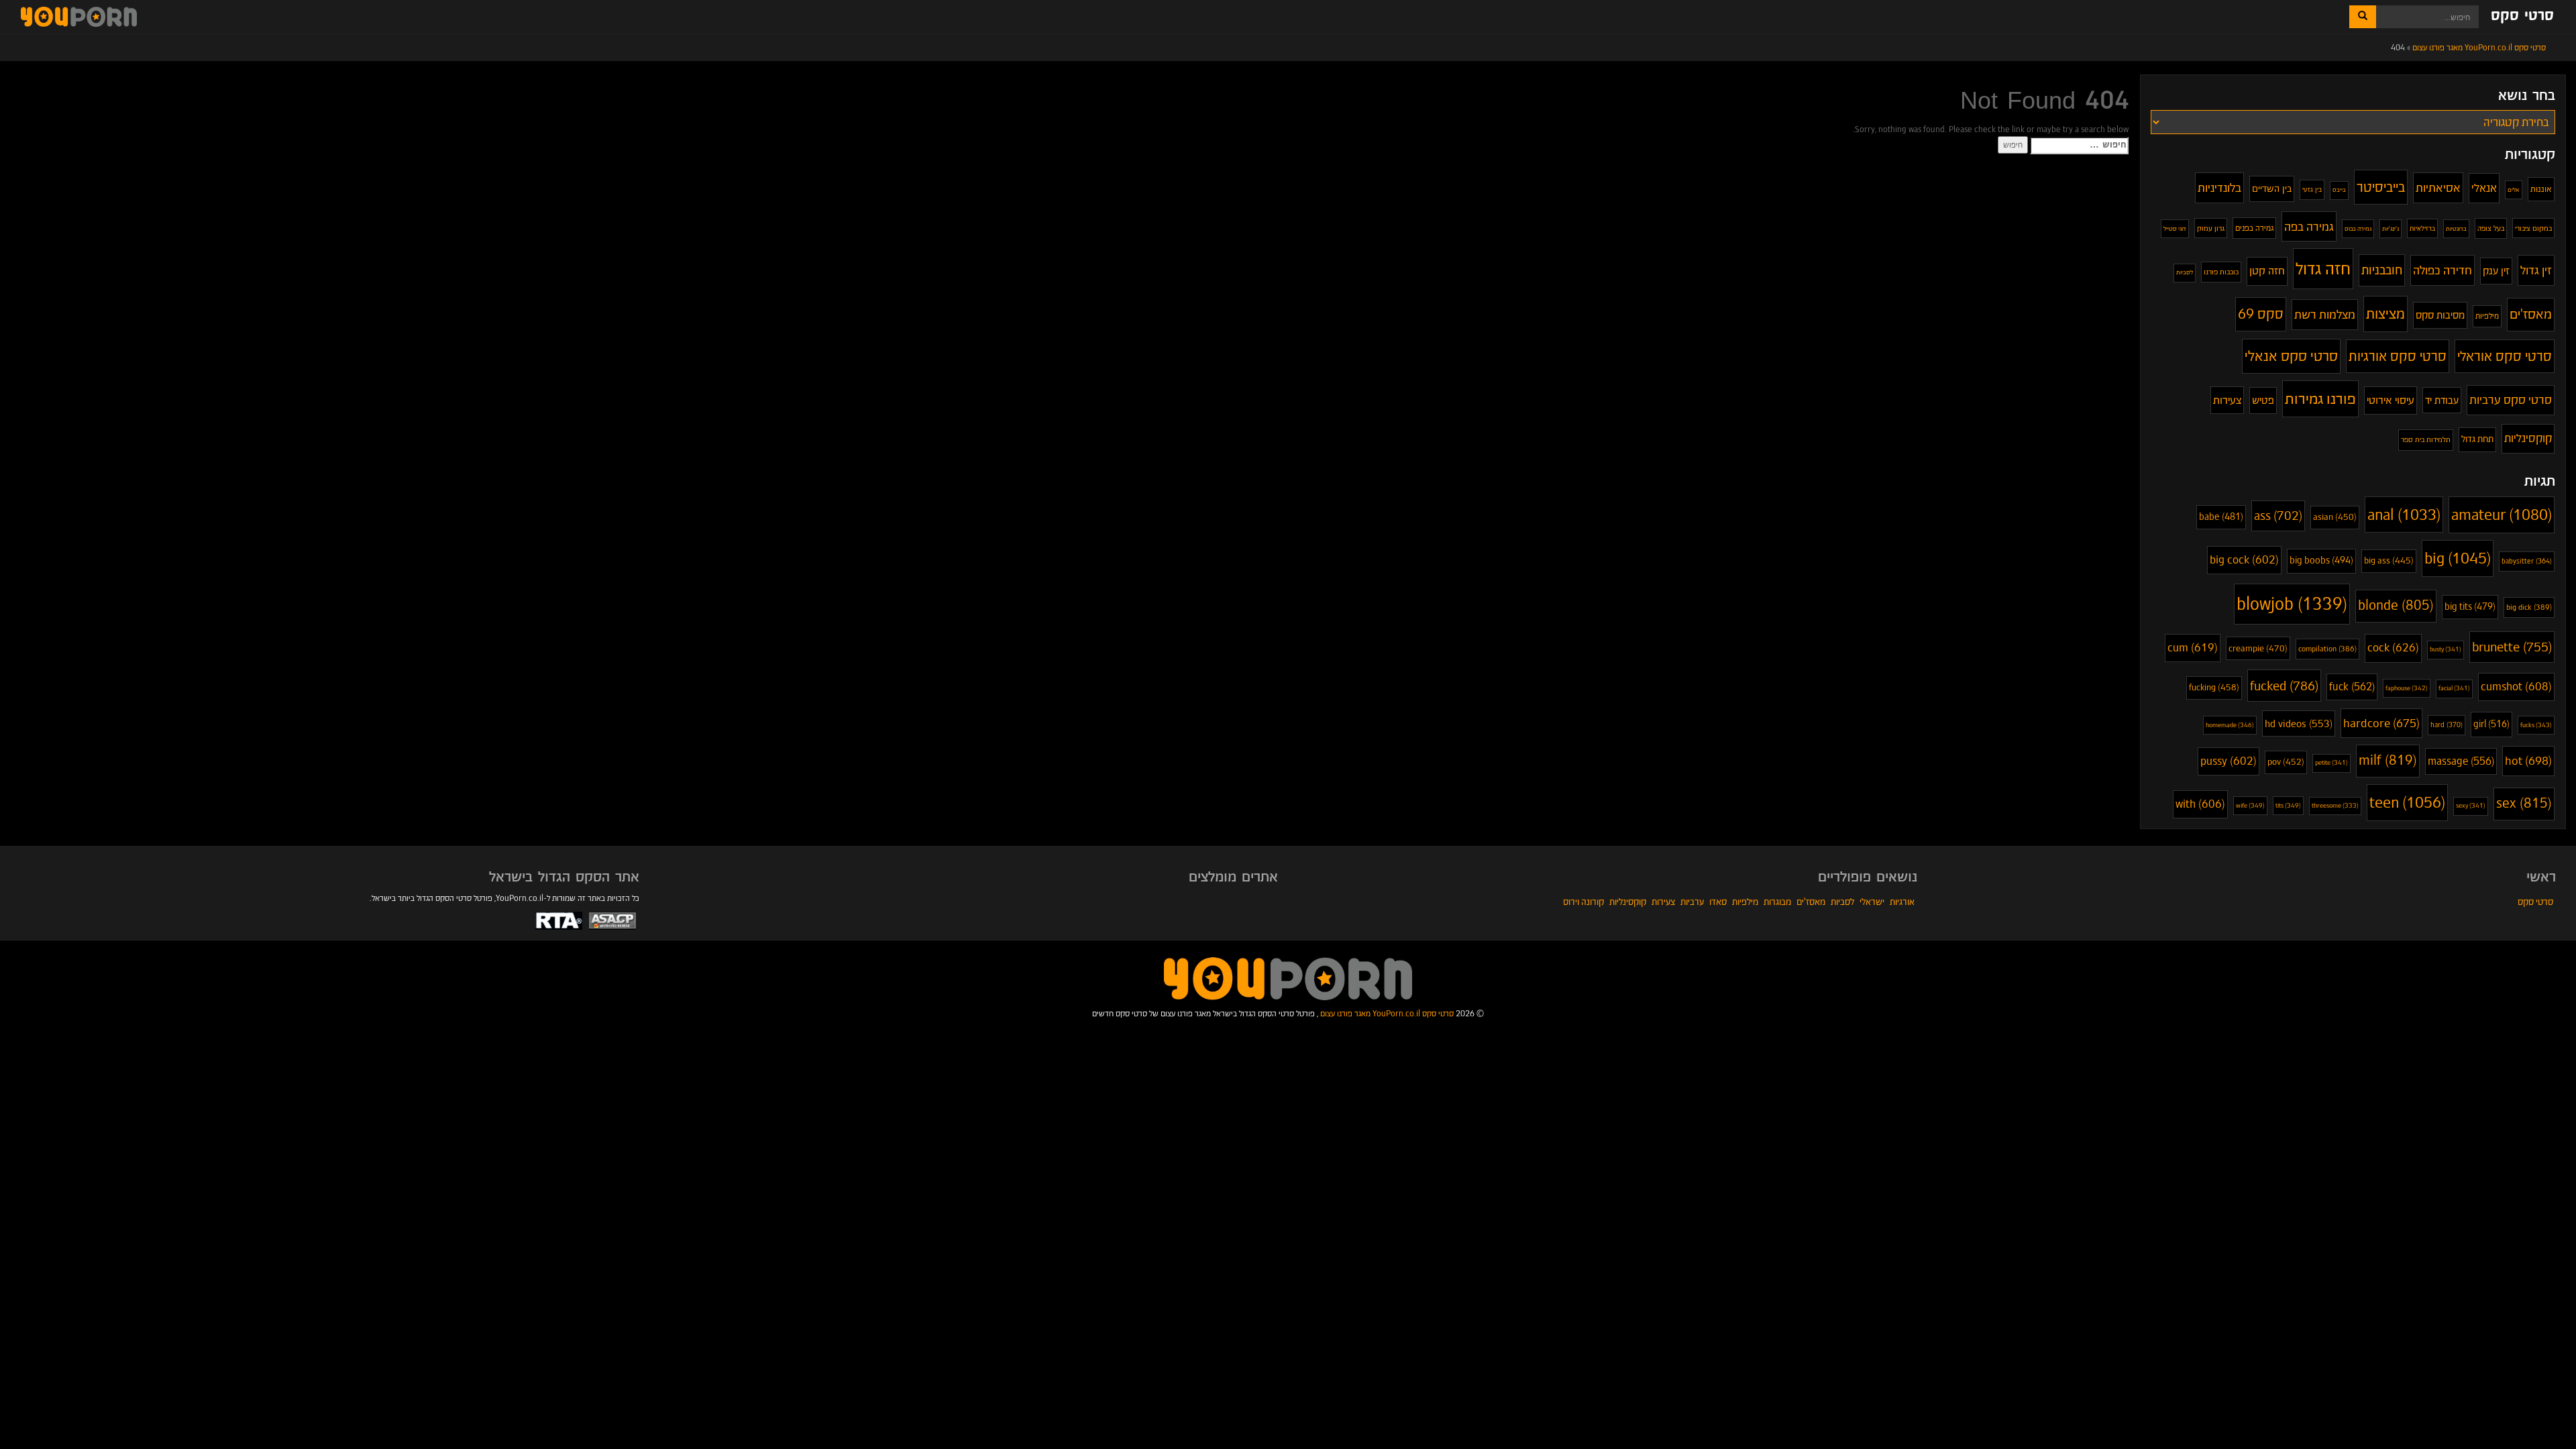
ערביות (1692, 902)
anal (2404, 515)
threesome (2335, 806)
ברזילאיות (2422, 228)
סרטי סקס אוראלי (2505, 356)
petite (2331, 763)
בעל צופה (2491, 228)
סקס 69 (2261, 314)
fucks (2536, 725)
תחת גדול (2477, 439)
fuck (2352, 687)
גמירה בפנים (2254, 228)
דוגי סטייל (2175, 228)
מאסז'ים (2531, 314)
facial (2454, 688)
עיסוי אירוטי (2391, 400)
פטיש (2263, 400)
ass (2278, 516)
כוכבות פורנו (2221, 272)
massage (2461, 761)
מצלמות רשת (2325, 314)
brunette (2512, 647)
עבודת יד (2442, 400)
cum (2193, 648)
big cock (2244, 560)
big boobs (2321, 560)
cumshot (2516, 687)
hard (2447, 725)
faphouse (2407, 688)
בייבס (2339, 190)
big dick (2529, 607)
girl (2491, 724)
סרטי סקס (2522, 16)
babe (2221, 517)
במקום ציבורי (2533, 228)
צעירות (2227, 400)
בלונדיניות (2219, 187)
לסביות (2185, 272)
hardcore (2381, 723)
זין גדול (2536, 270)
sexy (2471, 806)
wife (2250, 805)
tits (2288, 805)
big (2458, 558)
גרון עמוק (2211, 228)
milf (2388, 760)
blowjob (2292, 604)
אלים (2514, 190)
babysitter (2527, 561)
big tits (2470, 607)
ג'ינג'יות (2391, 229)
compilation (2327, 649)
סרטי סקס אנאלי (2291, 356)
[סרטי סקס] (1288, 978)
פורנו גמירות (2320, 398)
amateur (2502, 515)
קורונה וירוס (1584, 902)
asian (2335, 517)
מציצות (2385, 314)
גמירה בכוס (2358, 228)
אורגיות (1902, 902)
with (2200, 804)
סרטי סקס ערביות (2511, 400)
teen (2407, 802)
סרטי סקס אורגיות (2398, 356)
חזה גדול (2323, 268)
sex (2524, 803)
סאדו (1718, 902)
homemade (2230, 725)
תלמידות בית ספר (2426, 439)
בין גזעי (2312, 190)
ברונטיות (2456, 229)
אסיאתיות (2438, 187)
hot (2528, 761)
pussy (2229, 761)
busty (2446, 649)
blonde (2396, 605)
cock (2393, 648)
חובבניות (2382, 270)
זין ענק (2496, 271)
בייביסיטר (2381, 187)
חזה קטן (2267, 271)
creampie (2258, 648)
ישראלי (1872, 902)
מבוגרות (1777, 902)
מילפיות (2487, 316)
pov (2286, 762)
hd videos (2299, 723)
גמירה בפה (2309, 226)
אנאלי (2484, 188)
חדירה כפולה (2443, 270)
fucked (2284, 686)
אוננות (2541, 189)
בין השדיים (2272, 189)
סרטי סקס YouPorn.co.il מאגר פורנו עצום (1387, 1013)
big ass (2389, 561)
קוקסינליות (2528, 438)
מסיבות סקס (2440, 315)
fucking (2214, 687)
